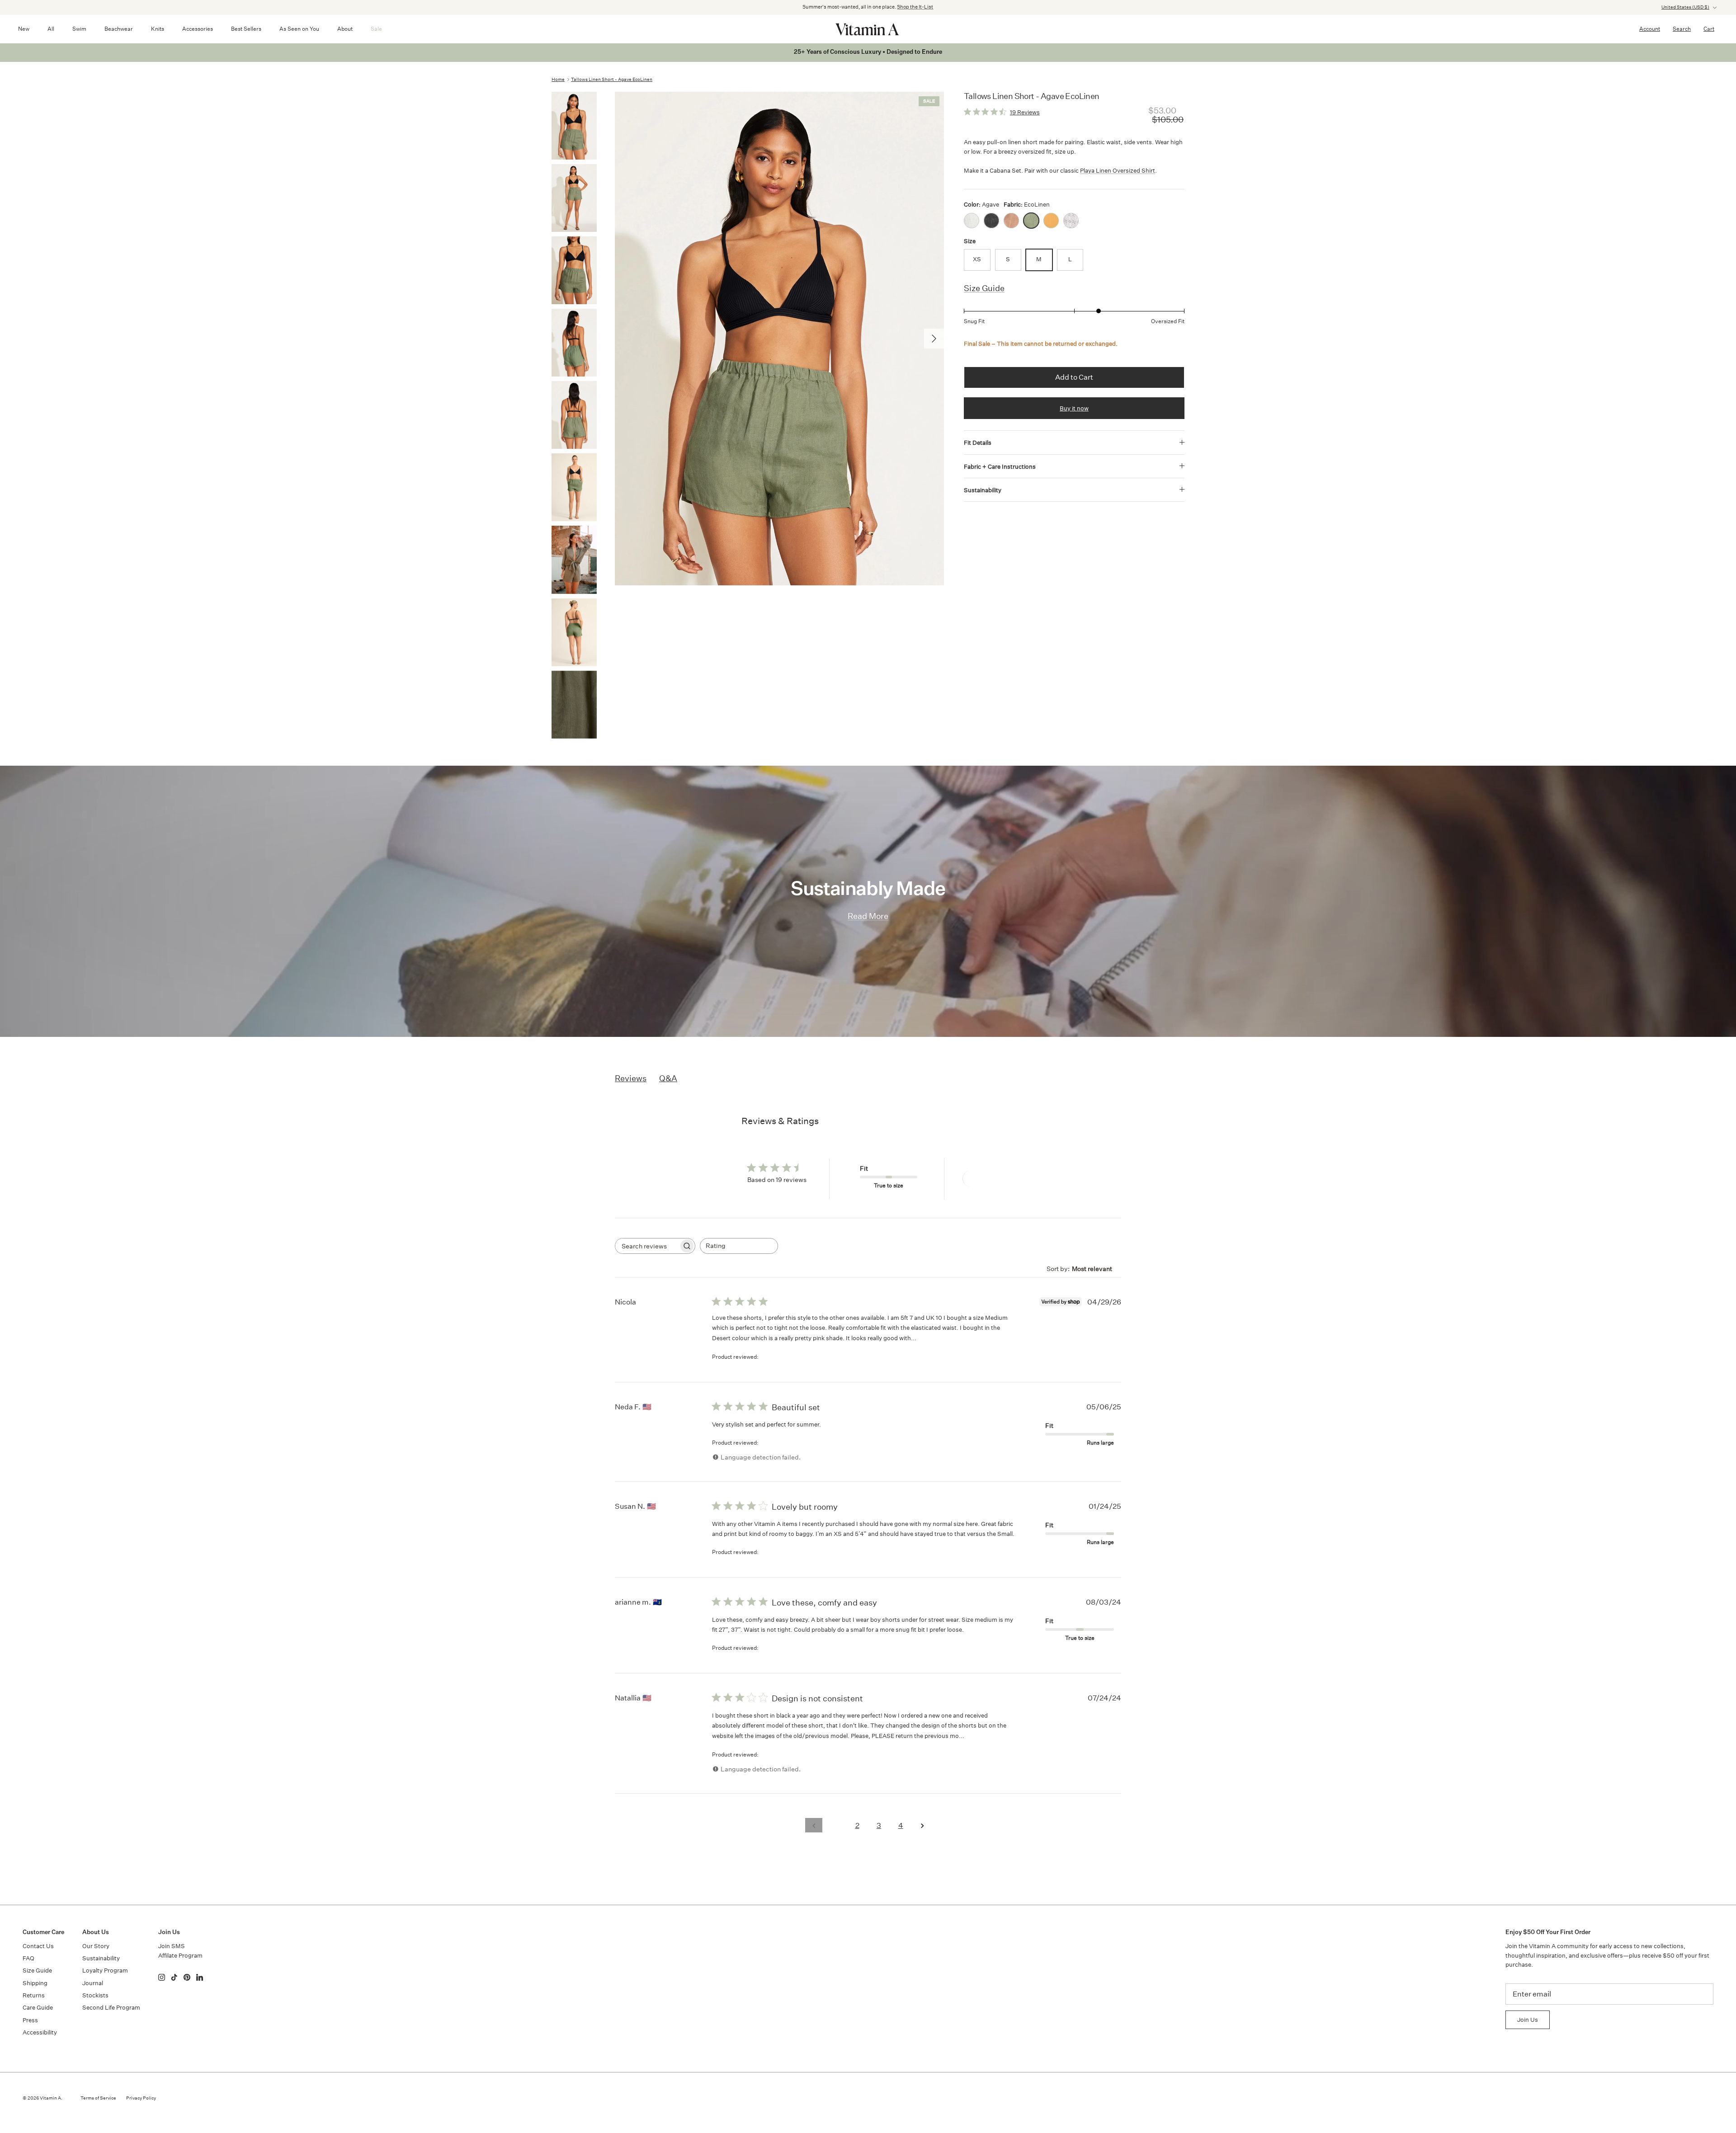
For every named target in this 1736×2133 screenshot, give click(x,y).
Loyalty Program (105, 1971)
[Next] (934, 339)
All (51, 29)
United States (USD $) (1685, 7)
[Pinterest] (187, 1977)
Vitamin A (50, 2098)
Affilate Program (180, 1956)
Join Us (1528, 2020)
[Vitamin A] (868, 29)
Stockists (95, 1995)
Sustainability (983, 490)
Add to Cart (1074, 377)
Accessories (198, 29)
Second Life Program (111, 2008)
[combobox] (739, 1246)
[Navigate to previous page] (814, 1825)
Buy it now (1074, 408)
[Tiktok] (174, 1977)
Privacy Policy (141, 2098)
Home (558, 80)
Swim (79, 29)
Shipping (35, 1983)
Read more (935, 1338)
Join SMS (172, 1946)
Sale (376, 29)
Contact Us (38, 1946)
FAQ (28, 1958)
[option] (779, 339)
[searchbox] (647, 1246)
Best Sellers (246, 29)
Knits (158, 29)
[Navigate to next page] (922, 1825)
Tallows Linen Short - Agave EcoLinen (612, 80)
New (24, 29)
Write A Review (995, 1179)
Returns (34, 1995)
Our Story (96, 1946)
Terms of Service (98, 2098)
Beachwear (119, 29)
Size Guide (984, 288)
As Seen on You (299, 29)
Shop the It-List (915, 7)
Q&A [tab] (668, 1078)
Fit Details (978, 443)
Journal (93, 1983)
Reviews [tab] (631, 1078)
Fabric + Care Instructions (1000, 467)
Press (30, 2020)
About (345, 29)
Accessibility (40, 2032)
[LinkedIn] (200, 1977)
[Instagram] (162, 1977)
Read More (868, 916)
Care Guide (38, 2008)
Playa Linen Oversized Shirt (1118, 171)
